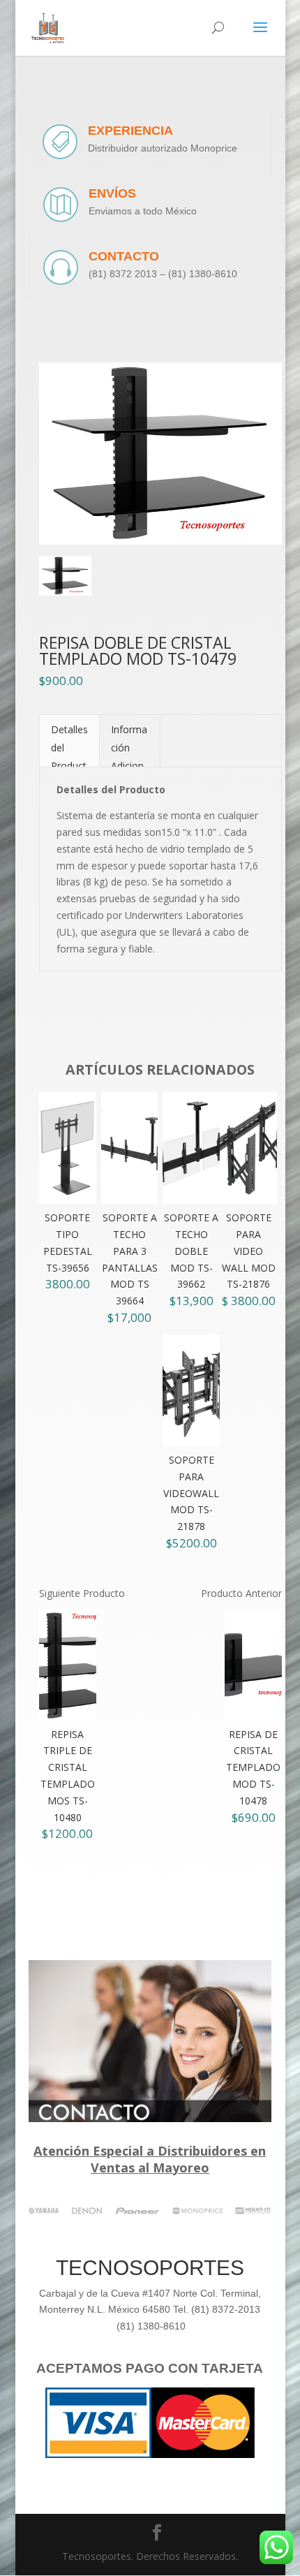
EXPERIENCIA (130, 131)
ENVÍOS (112, 193)
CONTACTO (124, 256)
